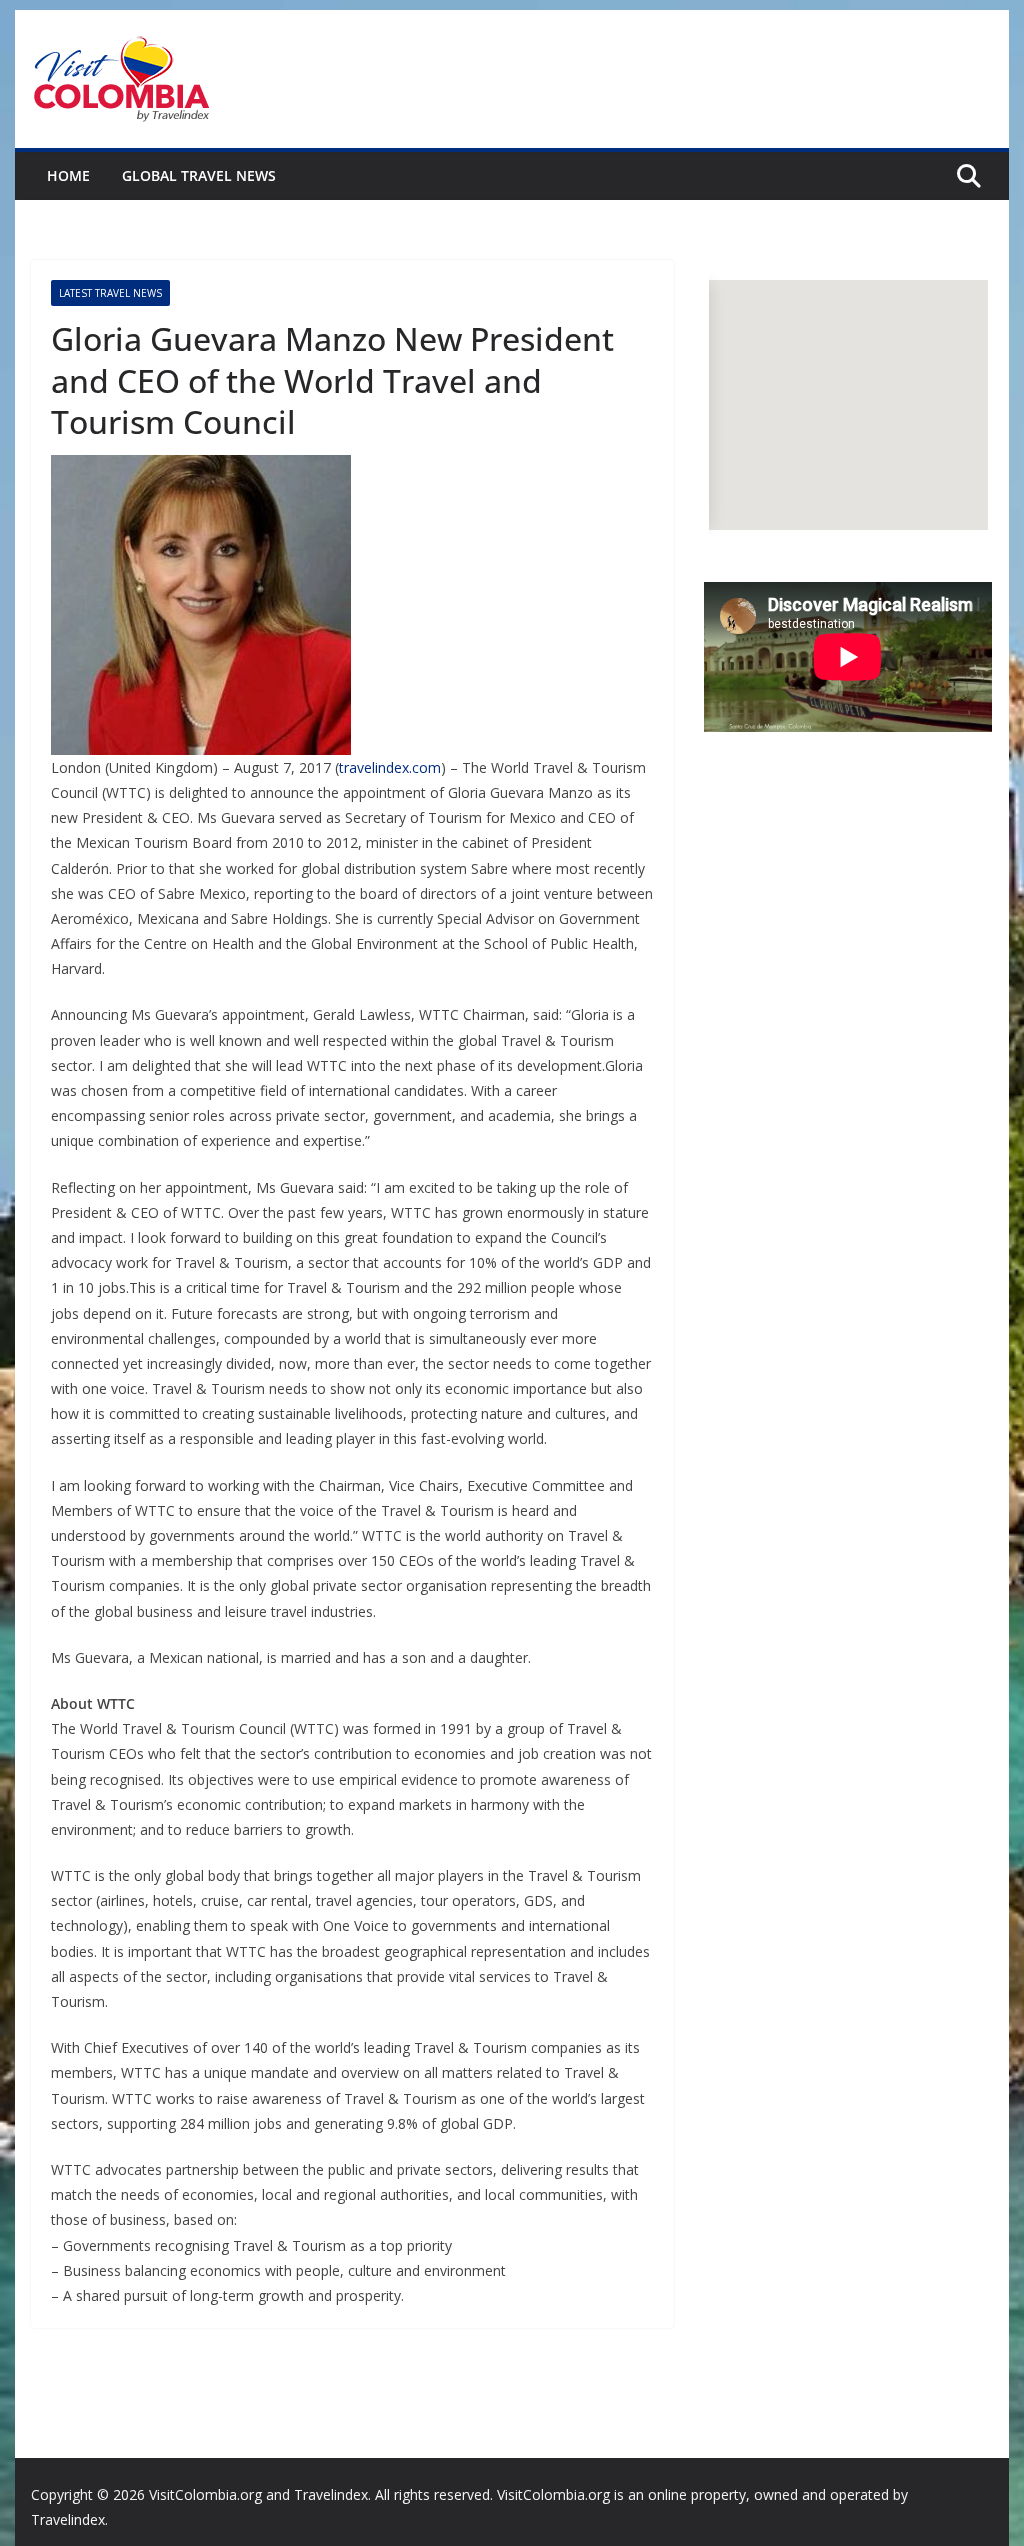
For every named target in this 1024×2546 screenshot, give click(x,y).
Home (68, 175)
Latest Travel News (110, 293)
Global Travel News (199, 175)
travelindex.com (390, 767)
